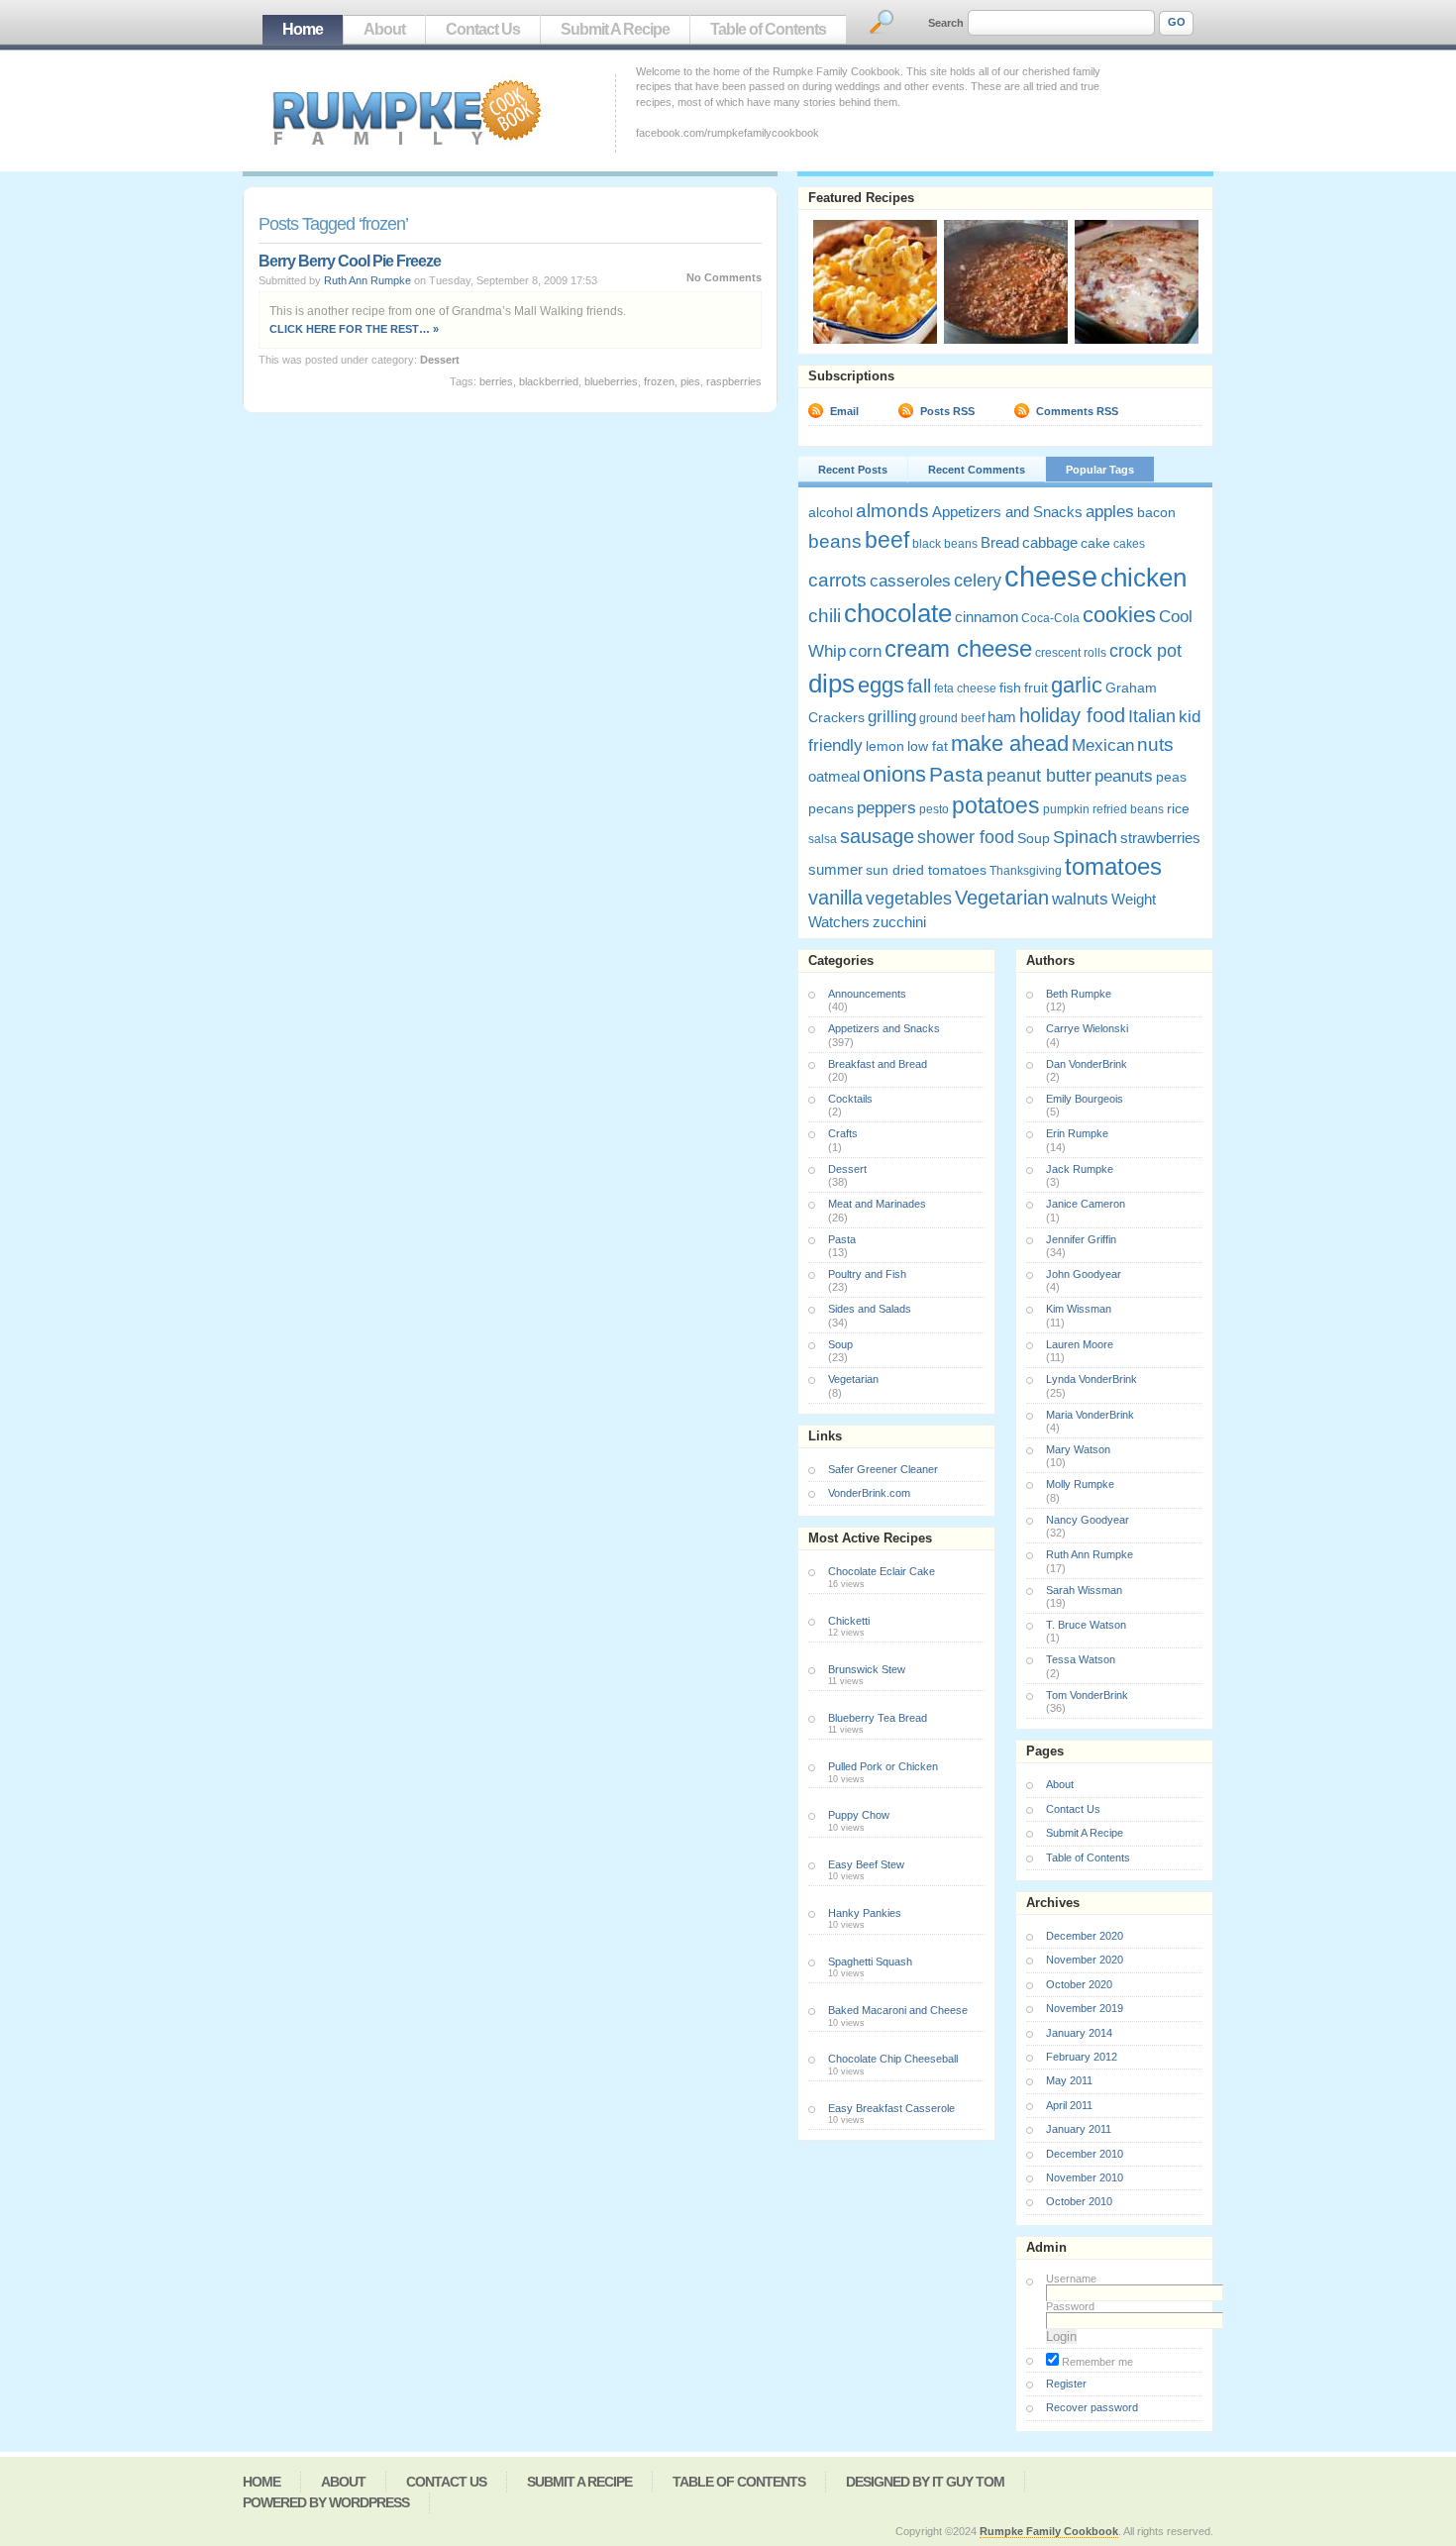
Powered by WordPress (326, 2502)
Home (303, 29)
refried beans (1128, 809)
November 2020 (1085, 1960)
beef (887, 540)
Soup (1034, 838)
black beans (945, 544)
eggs (881, 685)
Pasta (956, 774)
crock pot (1145, 651)
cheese (1051, 576)
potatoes (996, 805)
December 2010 (1085, 2154)
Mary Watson (1078, 1449)
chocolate (898, 613)
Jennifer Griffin (1081, 1239)
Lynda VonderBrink (1092, 1379)
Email (844, 411)
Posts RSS (947, 411)
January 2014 (1079, 2033)
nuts (1155, 744)
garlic (1077, 686)
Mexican (1103, 745)
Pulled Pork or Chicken (883, 1766)
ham (1002, 717)
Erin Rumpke (1077, 1133)
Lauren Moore (1080, 1344)
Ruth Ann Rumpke (367, 280)
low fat (928, 746)
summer (835, 869)
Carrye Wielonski (1087, 1028)
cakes (1129, 544)
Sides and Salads (870, 1309)
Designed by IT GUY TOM (925, 2482)
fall (919, 686)
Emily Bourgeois (1085, 1099)
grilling (892, 717)
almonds (892, 510)
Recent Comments (977, 470)
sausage (877, 836)
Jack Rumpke (1080, 1169)
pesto (934, 809)
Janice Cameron (1086, 1204)
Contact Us (483, 29)
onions (894, 774)
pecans (831, 808)
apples (1110, 512)
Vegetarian (1002, 898)
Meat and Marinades (877, 1204)
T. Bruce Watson (1086, 1625)
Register (1066, 2384)
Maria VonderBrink (1090, 1415)
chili (825, 616)
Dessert (440, 360)
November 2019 (1085, 2008)
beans (835, 541)
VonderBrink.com (869, 1493)
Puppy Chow (859, 1815)
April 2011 (1069, 2105)
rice (1178, 808)
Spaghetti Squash (870, 1962)
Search (946, 23)
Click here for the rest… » (354, 329)
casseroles (910, 581)
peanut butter (1039, 776)
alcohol (831, 512)
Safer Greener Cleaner (883, 1469)
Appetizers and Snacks (1007, 512)
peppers (886, 808)
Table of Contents (768, 29)
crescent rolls (1071, 653)
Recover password (1092, 2407)
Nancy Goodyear (1088, 1520)
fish (1010, 688)
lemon (885, 746)
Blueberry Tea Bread (878, 1718)
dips (832, 684)
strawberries (1160, 838)
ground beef (952, 718)
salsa (823, 839)
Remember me (1096, 2362)
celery (978, 581)
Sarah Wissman (1084, 1590)
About (384, 29)
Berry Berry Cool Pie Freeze (350, 261)
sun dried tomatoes (926, 870)
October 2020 (1079, 1984)
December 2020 (1085, 1936)
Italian (1152, 716)
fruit (1036, 688)
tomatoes (1113, 866)
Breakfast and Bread (878, 1064)
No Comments (724, 277)
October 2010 (1079, 2201)
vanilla (835, 898)
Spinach (1085, 837)
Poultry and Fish (867, 1274)
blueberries (611, 381)
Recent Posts (853, 470)
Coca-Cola (1050, 618)
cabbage (1050, 542)
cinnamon (987, 617)
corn (865, 651)
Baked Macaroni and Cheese (898, 2010)
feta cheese (965, 689)
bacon (1156, 512)
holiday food (1072, 715)
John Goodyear (1084, 1274)
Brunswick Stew (867, 1669)
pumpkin (1066, 809)
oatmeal (834, 776)
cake (1095, 543)
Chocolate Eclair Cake (882, 1571)
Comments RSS (1077, 411)
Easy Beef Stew (866, 1864)
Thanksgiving (1026, 871)
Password (1070, 2306)
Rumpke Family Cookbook (1049, 2531)
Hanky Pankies (865, 1913)
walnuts (1080, 899)
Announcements (867, 994)
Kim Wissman (1079, 1309)
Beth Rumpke (1079, 994)
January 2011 (1079, 2129)
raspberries (734, 381)
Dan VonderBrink (1087, 1064)
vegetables (909, 899)
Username (1071, 2279)
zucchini (899, 922)
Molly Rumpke (1080, 1484)
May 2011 (1069, 2080)
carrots (837, 580)
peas (1171, 777)
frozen (659, 381)
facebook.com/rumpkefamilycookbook (728, 133)
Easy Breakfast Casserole (891, 2108)
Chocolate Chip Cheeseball (893, 2059)
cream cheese (958, 648)
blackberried (549, 381)
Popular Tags (1100, 470)
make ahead (1010, 743)
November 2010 (1085, 2177)
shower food (966, 837)
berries (496, 381)
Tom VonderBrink (1087, 1695)
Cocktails (850, 1099)
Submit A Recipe (615, 29)
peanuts (1124, 776)
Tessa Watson (1081, 1659)
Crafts (843, 1133)
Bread (1000, 542)
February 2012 (1082, 2057)
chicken (1144, 578)
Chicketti (849, 1621)
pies (690, 381)
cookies (1119, 615)
